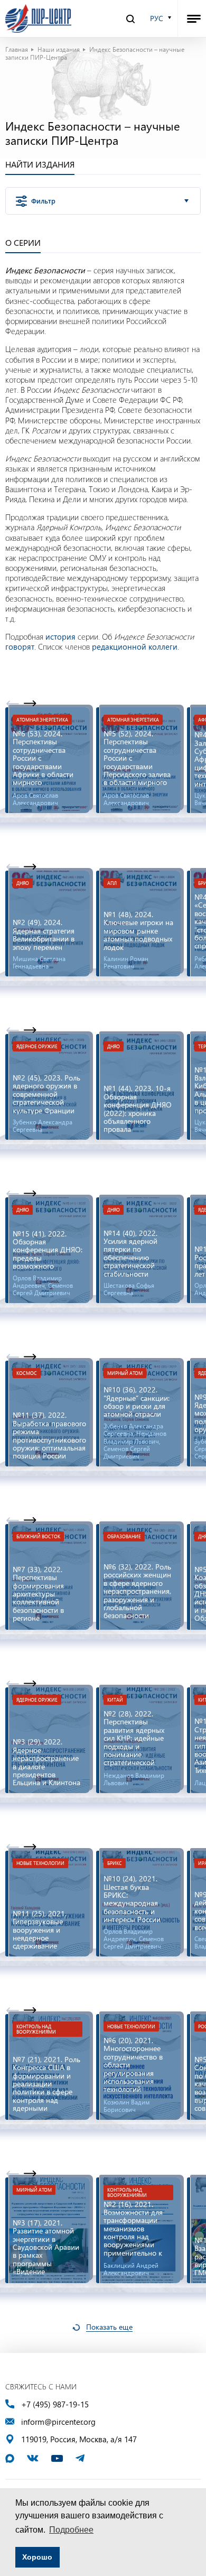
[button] (30, 704)
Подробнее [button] (71, 2530)
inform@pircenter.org (58, 2422)
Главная (17, 49)
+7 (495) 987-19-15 (55, 2404)
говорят (20, 647)
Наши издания (59, 49)
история (60, 636)
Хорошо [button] (37, 2557)
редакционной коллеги (135, 647)
